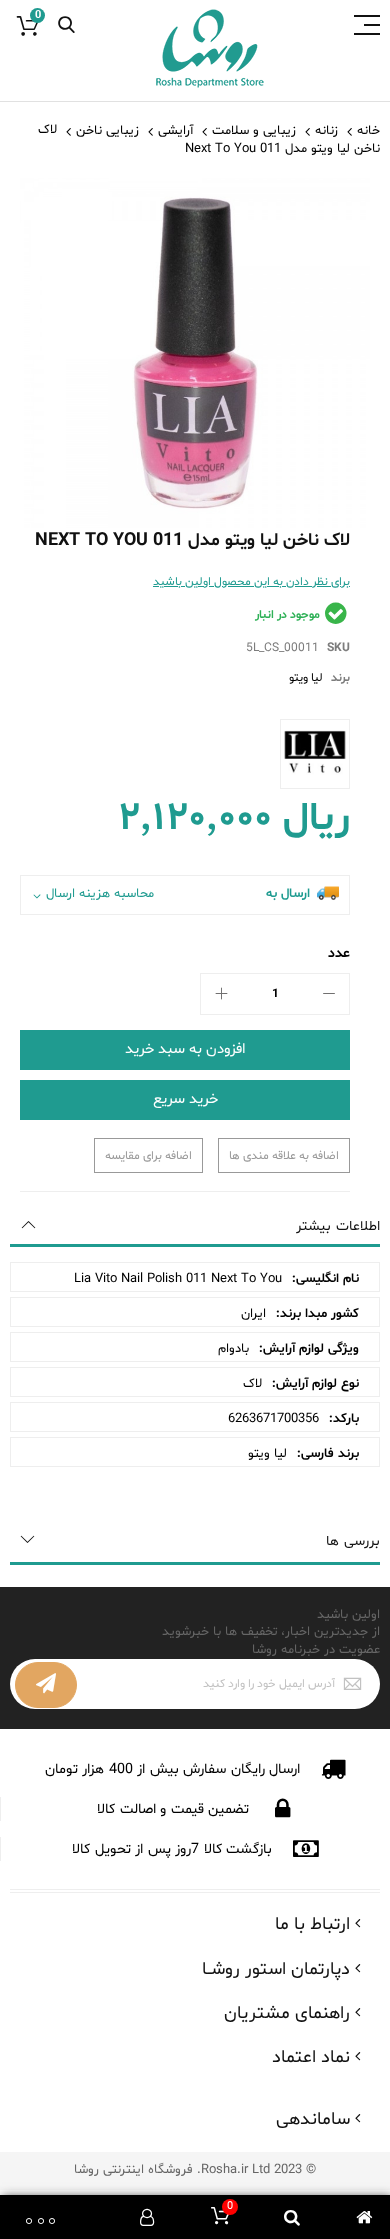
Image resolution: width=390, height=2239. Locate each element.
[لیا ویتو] (315, 754)
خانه (368, 131)
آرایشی (175, 131)
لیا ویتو (306, 678)
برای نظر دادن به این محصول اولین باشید (251, 582)
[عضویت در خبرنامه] (46, 1685)
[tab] (195, 1227)
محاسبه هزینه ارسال (100, 894)
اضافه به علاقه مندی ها (284, 1156)
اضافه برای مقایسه (148, 1156)
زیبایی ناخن (107, 131)
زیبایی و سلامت (254, 131)
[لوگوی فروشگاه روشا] (210, 49)
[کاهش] (329, 994)
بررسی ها (353, 1541)
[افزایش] (221, 994)
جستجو (66, 25)
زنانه (326, 131)
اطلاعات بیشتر (338, 1226)
